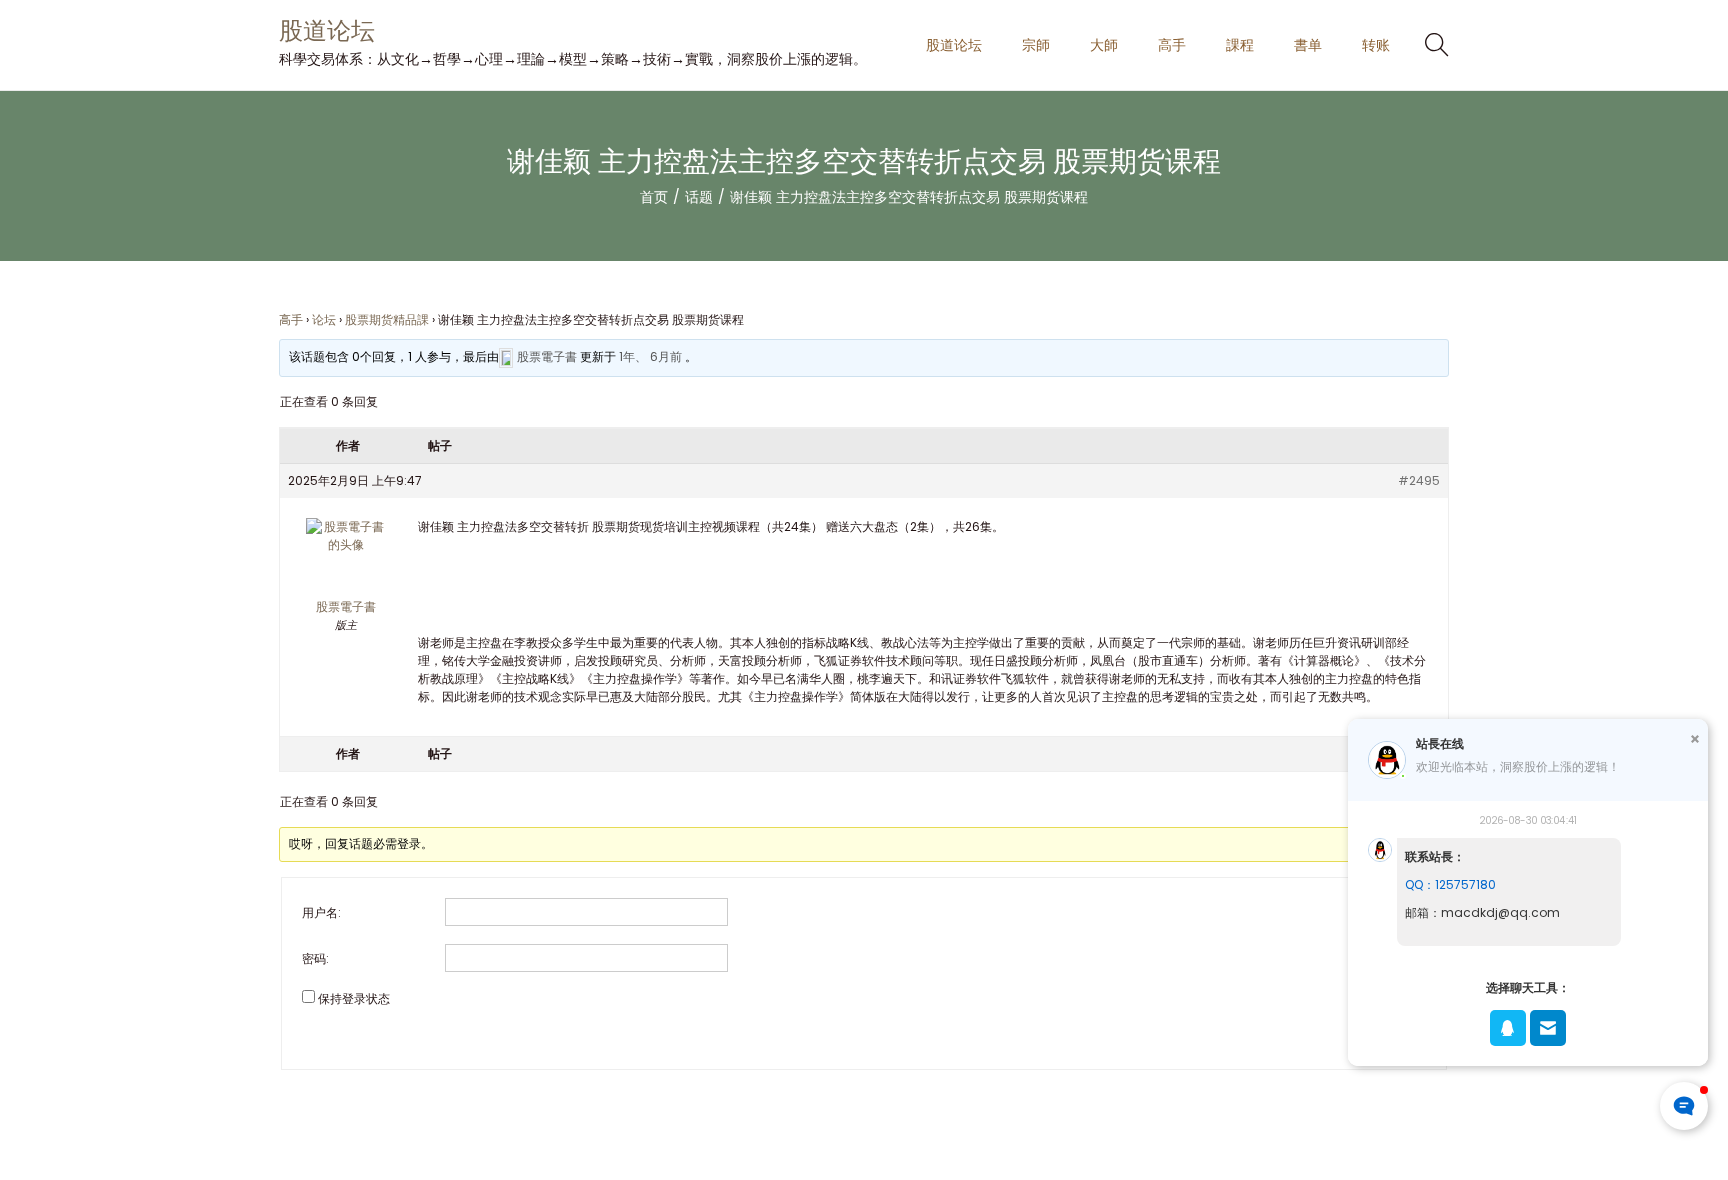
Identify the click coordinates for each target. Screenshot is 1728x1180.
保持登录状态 (354, 998)
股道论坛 (327, 30)
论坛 (324, 319)
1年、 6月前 (650, 356)
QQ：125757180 (1450, 884)
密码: (315, 958)
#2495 (1419, 480)
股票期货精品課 (387, 319)
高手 (291, 319)
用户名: (321, 912)
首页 (654, 197)
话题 (699, 197)
